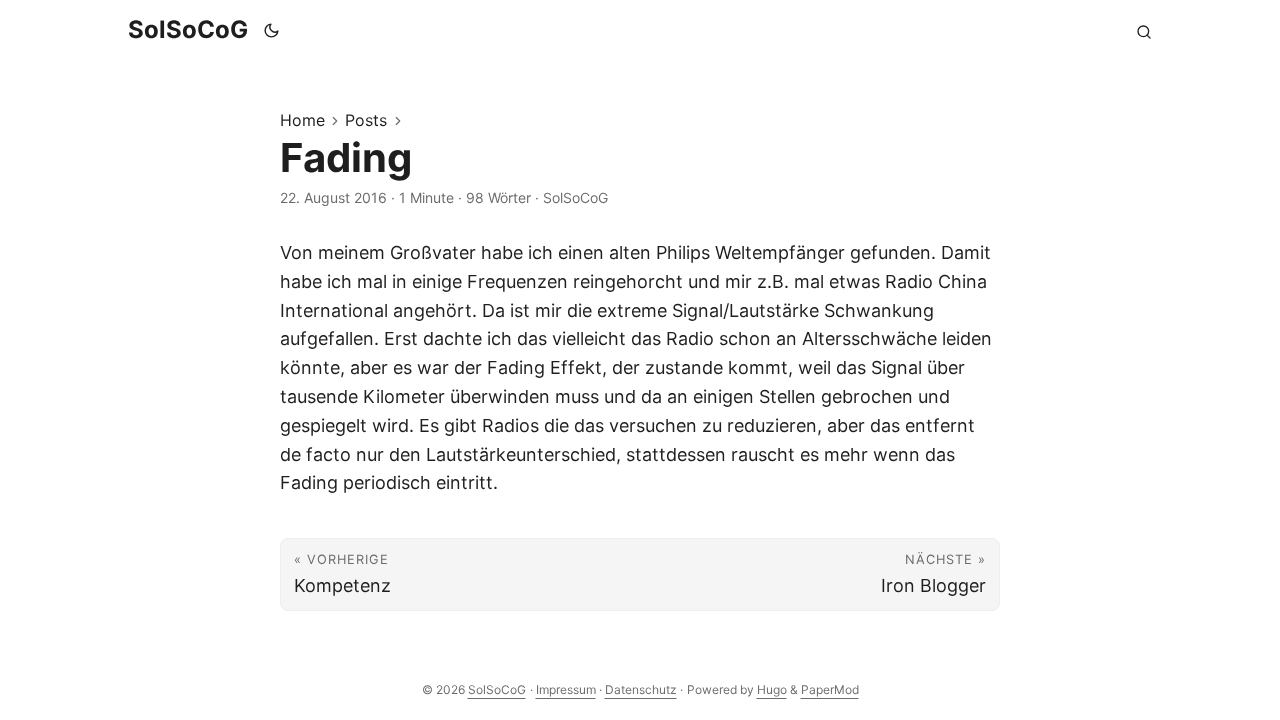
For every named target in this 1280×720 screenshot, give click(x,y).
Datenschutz (641, 689)
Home (302, 120)
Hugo (772, 689)
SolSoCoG (188, 29)
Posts (366, 120)
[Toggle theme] (272, 30)
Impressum (566, 689)
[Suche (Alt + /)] (1144, 30)
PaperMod (830, 689)
